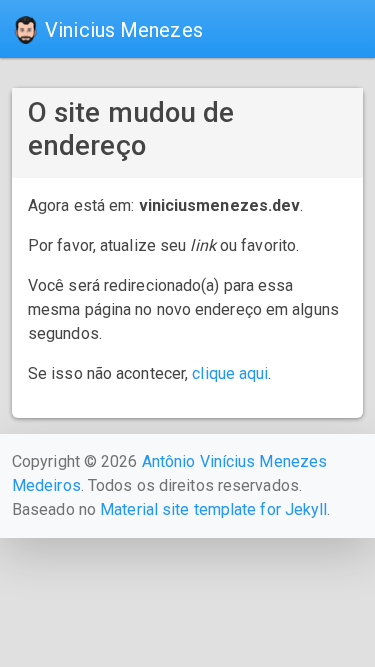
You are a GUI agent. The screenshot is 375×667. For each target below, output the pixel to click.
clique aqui (230, 373)
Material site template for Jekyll (213, 509)
